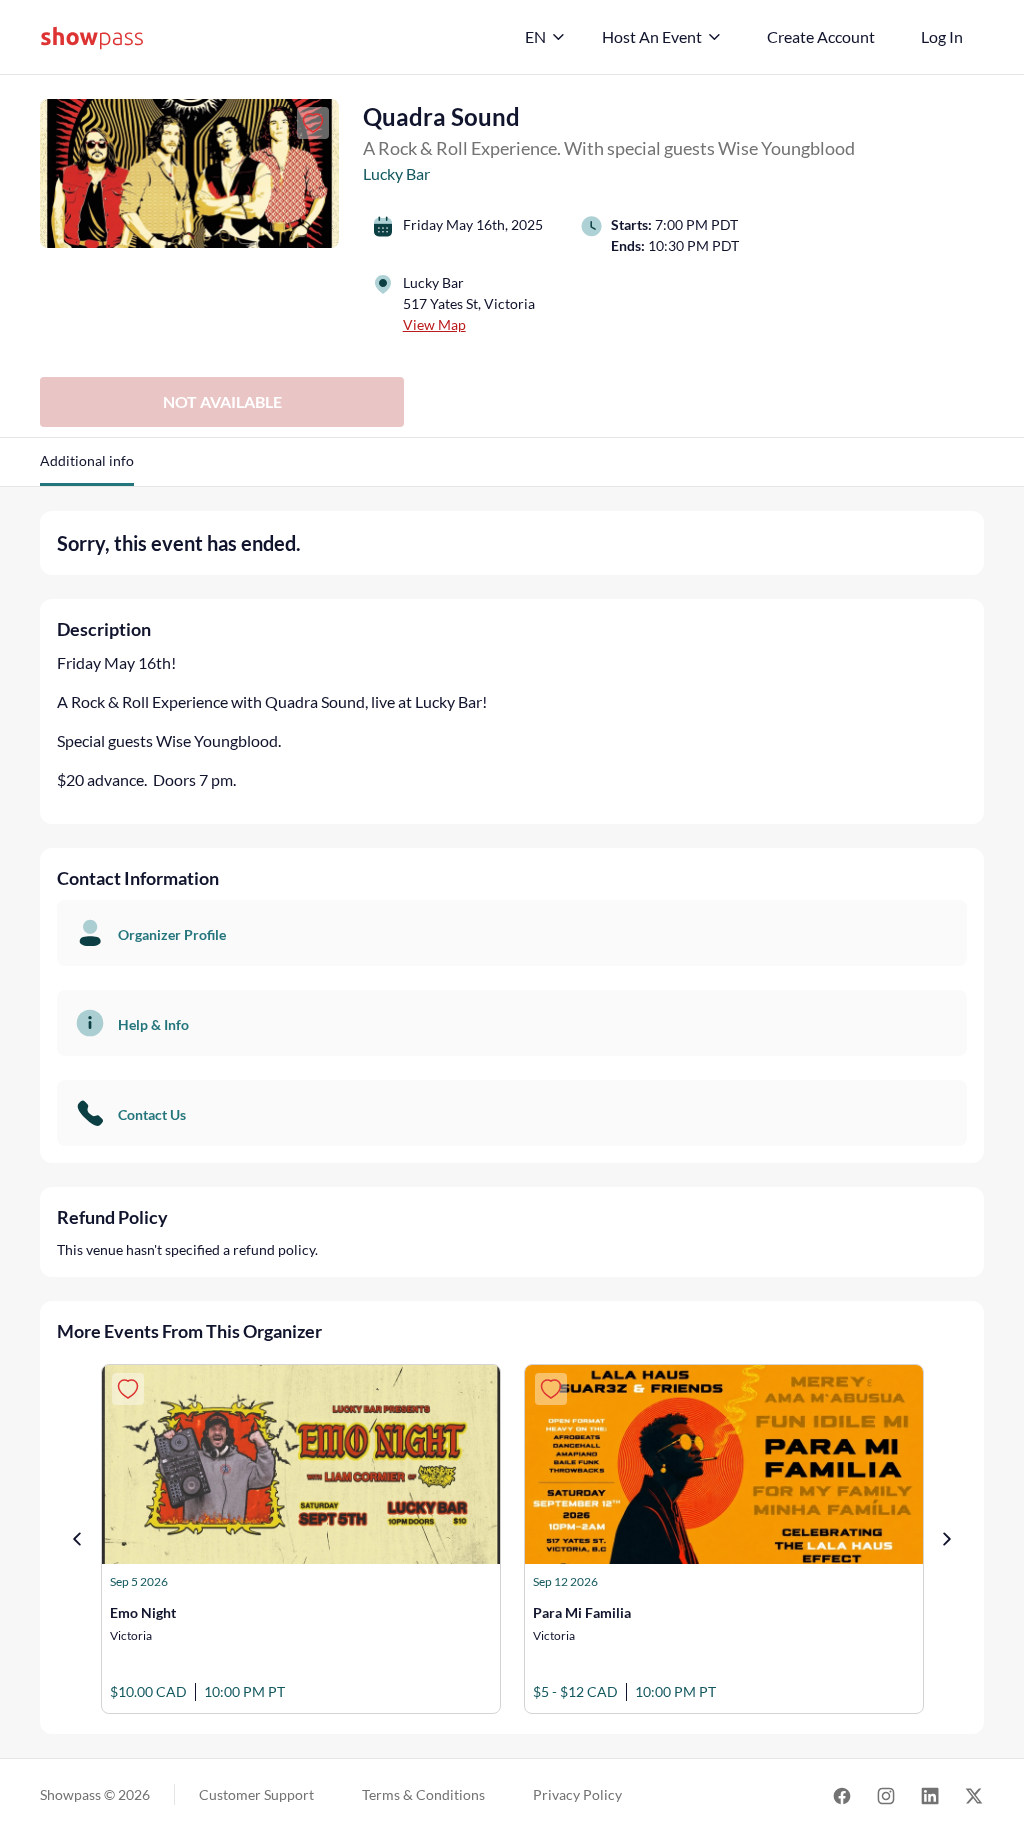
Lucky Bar (396, 173)
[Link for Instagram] (886, 1794)
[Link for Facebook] (842, 1794)
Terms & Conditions (423, 1794)
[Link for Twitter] (974, 1794)
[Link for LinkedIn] (930, 1794)
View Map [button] (434, 324)
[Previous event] (77, 1539)
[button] (87, 468)
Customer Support (256, 1794)
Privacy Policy (577, 1794)
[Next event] (947, 1539)
